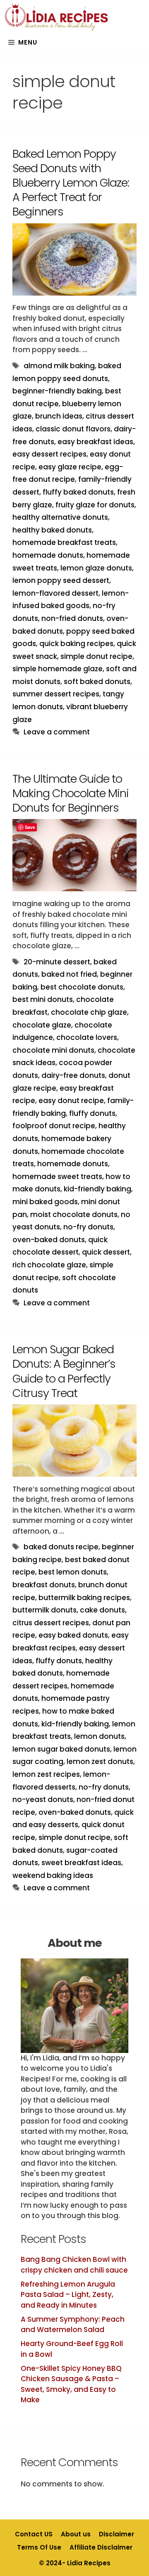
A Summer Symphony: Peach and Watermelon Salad (73, 2325)
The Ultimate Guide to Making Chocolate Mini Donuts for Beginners (71, 793)
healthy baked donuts (52, 530)
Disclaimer (117, 2534)
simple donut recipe (96, 656)
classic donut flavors (73, 429)
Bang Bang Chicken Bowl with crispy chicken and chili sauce (74, 2265)
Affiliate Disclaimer (101, 2547)
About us (76, 2534)
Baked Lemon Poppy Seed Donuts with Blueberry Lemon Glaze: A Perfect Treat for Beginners (71, 183)
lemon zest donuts (100, 1762)
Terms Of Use (39, 2547)
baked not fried (69, 974)
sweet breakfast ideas (81, 1863)
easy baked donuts (73, 1635)
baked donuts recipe (61, 1547)
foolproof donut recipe (54, 1126)
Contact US (34, 2534)
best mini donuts (43, 999)
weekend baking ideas (53, 1875)
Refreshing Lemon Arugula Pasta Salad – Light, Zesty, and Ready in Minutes (68, 2295)
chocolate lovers (87, 1037)
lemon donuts (99, 1736)
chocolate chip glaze (89, 1012)
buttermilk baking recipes (84, 1598)
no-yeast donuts (43, 1799)
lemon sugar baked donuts (61, 1749)
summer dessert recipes (56, 694)
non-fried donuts (72, 618)
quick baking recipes (76, 644)
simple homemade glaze (58, 669)
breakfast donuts (44, 1585)
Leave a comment (57, 732)
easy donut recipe (71, 1101)
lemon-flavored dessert (55, 593)
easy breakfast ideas (95, 442)
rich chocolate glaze (49, 1265)
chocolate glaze (42, 1025)
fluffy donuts (92, 1113)
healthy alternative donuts (60, 517)
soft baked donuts (97, 682)
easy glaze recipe (70, 467)
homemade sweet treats (57, 1177)
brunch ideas (59, 416)
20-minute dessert (57, 962)
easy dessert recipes (49, 454)
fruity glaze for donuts (95, 505)
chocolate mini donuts (53, 1050)
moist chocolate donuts (74, 1215)
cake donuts (102, 1610)
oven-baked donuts (49, 1240)
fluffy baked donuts (78, 492)
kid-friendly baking (97, 1189)
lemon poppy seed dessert (61, 580)
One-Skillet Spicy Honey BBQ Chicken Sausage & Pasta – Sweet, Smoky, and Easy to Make (71, 2384)
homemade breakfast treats (64, 542)
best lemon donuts (73, 1572)
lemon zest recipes (46, 1774)
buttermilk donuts (44, 1610)
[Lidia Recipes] (56, 18)
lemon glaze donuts (96, 568)
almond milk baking (59, 366)
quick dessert (106, 1252)
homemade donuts (48, 555)
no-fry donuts (88, 1227)
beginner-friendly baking (57, 391)
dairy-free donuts (73, 1075)
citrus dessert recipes (51, 1623)
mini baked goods (45, 1202)
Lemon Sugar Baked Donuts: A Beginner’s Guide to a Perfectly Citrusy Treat (64, 1371)
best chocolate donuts (82, 987)
